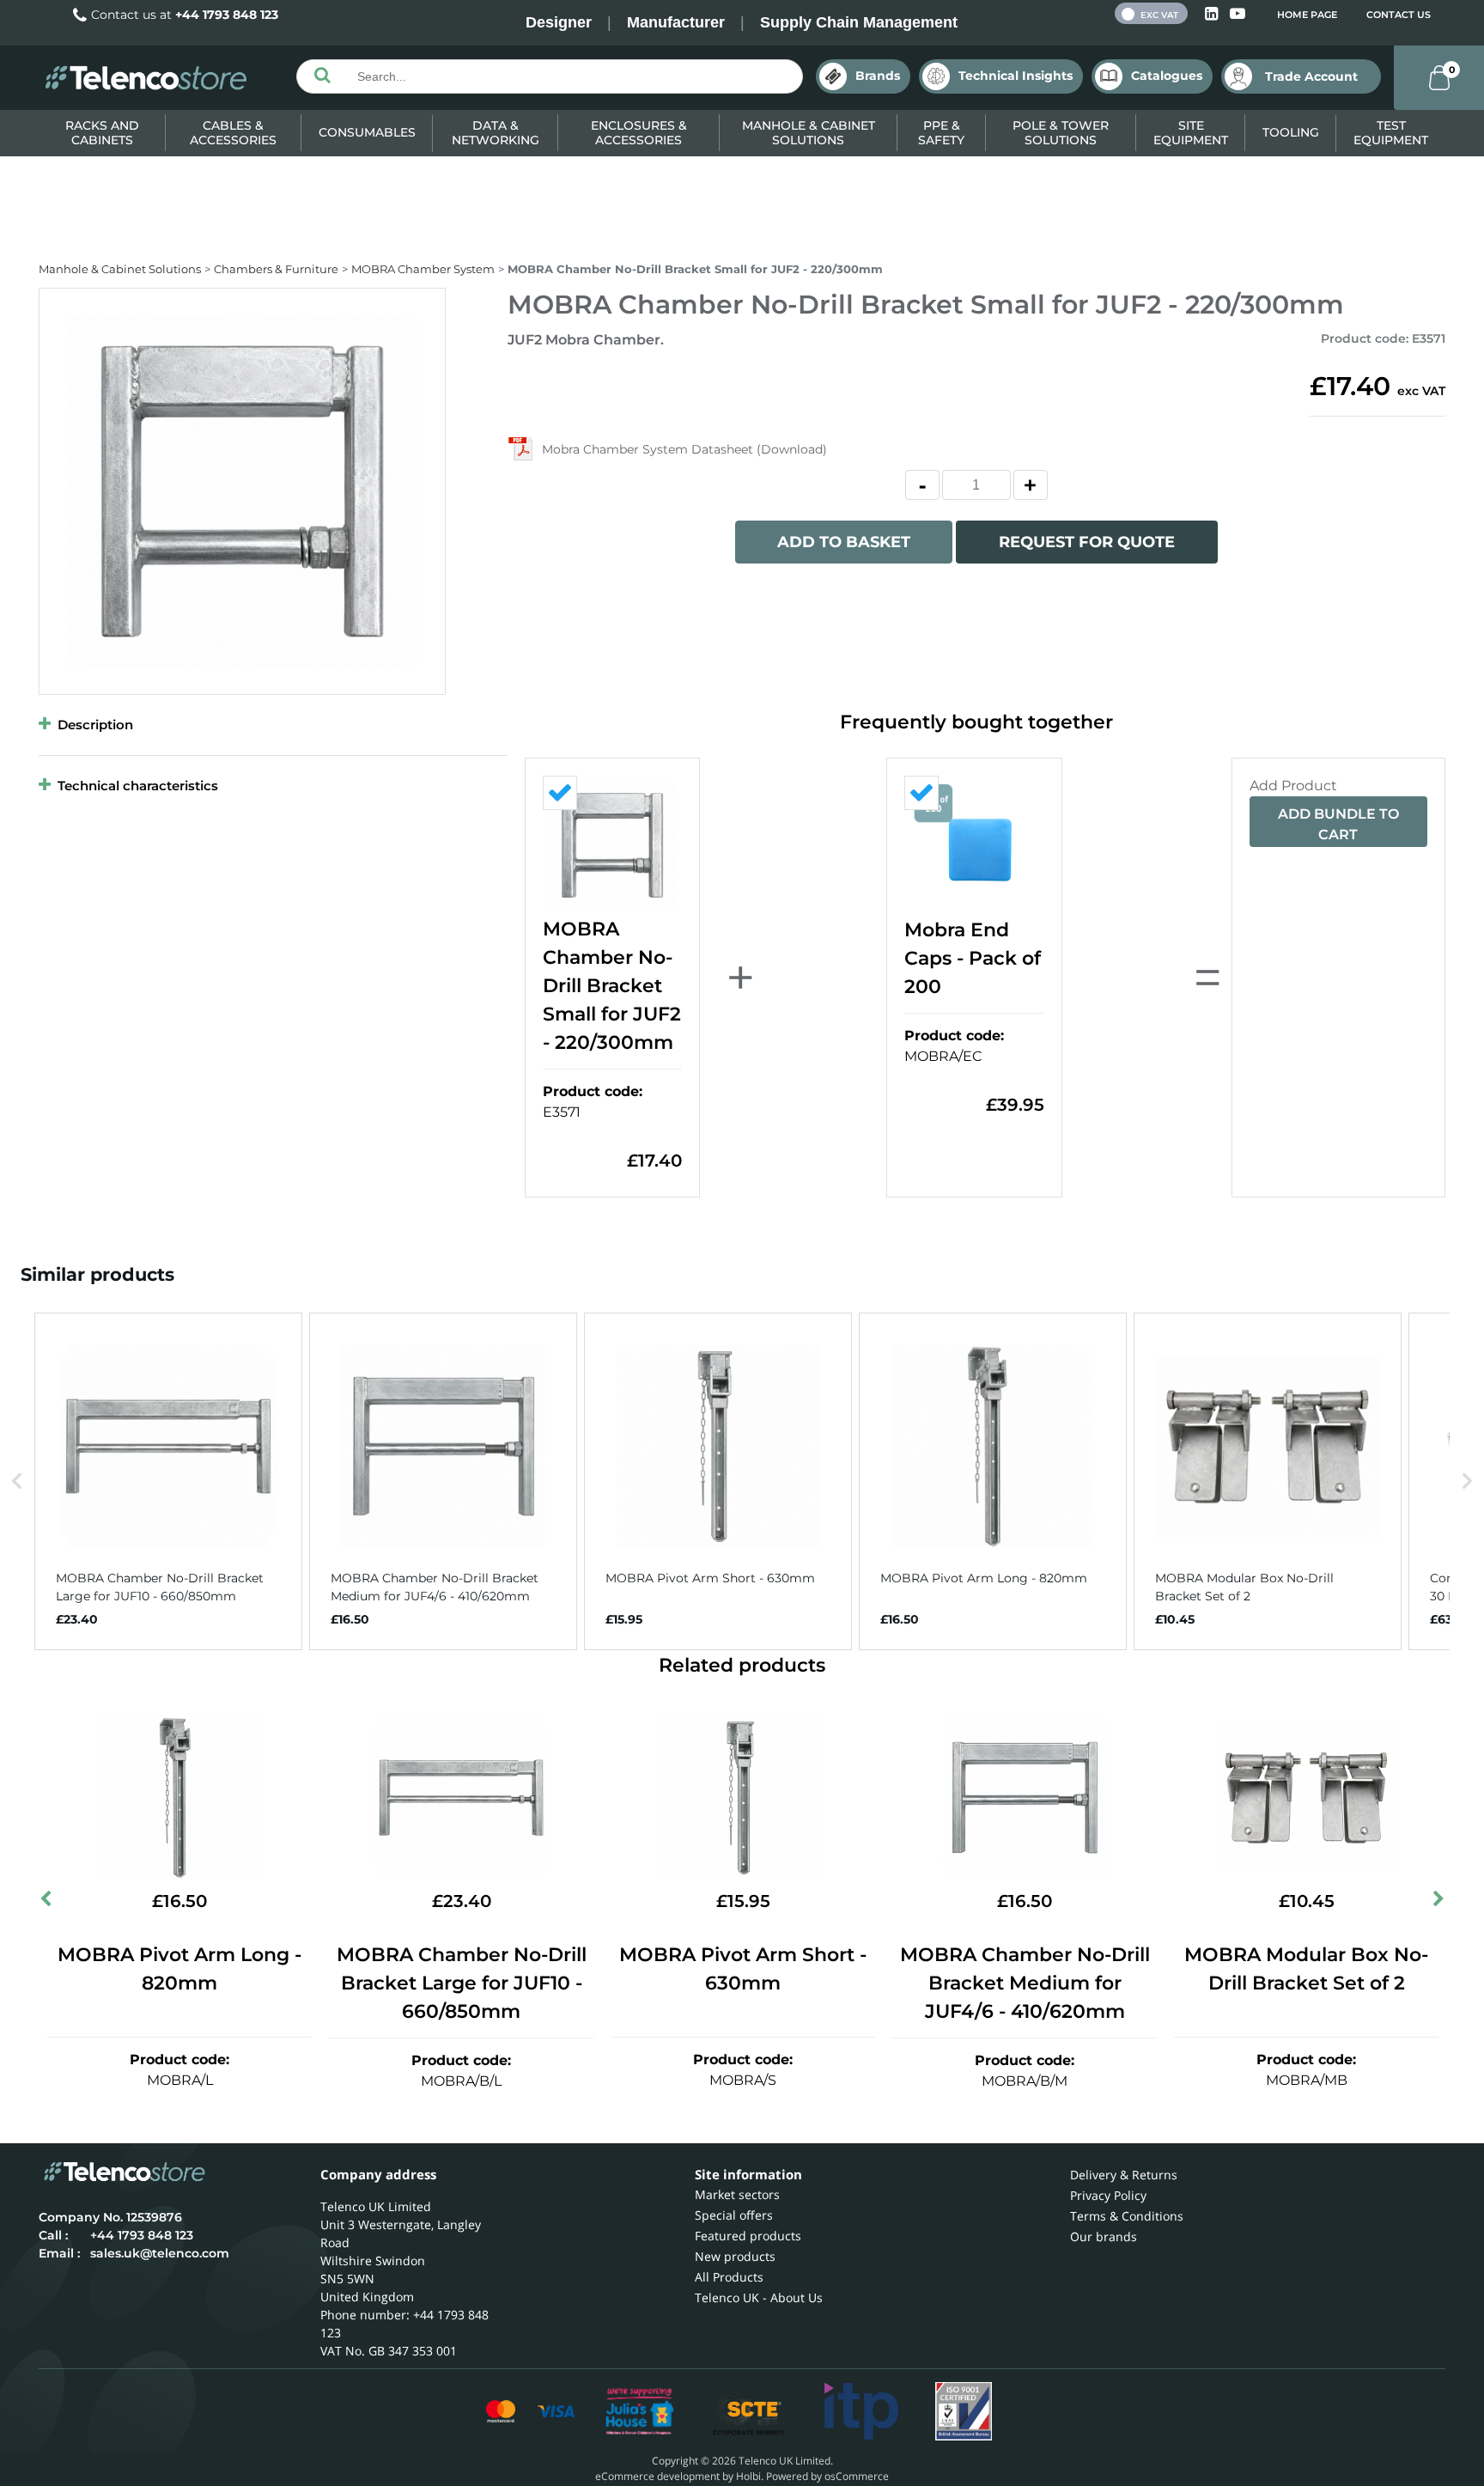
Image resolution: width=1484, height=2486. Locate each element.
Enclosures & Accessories (639, 133)
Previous (47, 1902)
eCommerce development (657, 2476)
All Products (729, 2277)
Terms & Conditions (1127, 2216)
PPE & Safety (941, 133)
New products (735, 2256)
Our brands (1104, 2236)
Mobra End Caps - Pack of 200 (973, 958)
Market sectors (737, 2194)
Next (1437, 1902)
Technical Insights (1016, 76)
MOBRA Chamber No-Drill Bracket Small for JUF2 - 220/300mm (612, 986)
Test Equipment (1391, 133)
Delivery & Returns (1124, 2175)
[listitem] (168, 1481)
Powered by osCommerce (827, 2476)
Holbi (748, 2476)
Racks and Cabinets (102, 133)
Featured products (748, 2236)
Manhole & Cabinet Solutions (809, 133)
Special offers (734, 2215)
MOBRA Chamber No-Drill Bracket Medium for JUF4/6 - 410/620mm (1025, 1983)
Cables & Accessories (233, 133)
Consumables (367, 132)
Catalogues (1167, 76)
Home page (1307, 15)
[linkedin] (1213, 14)
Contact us (1399, 15)
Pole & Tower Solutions (1061, 133)
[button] (17, 1481)
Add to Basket (844, 542)
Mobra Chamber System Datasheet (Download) (684, 449)
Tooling (1291, 132)
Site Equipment (1191, 133)
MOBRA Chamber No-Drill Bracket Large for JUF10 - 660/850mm (462, 1983)
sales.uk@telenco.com (160, 2253)
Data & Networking (496, 133)
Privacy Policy (1108, 2195)
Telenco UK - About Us (759, 2297)
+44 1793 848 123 (227, 15)
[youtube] (1238, 14)
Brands (878, 76)
